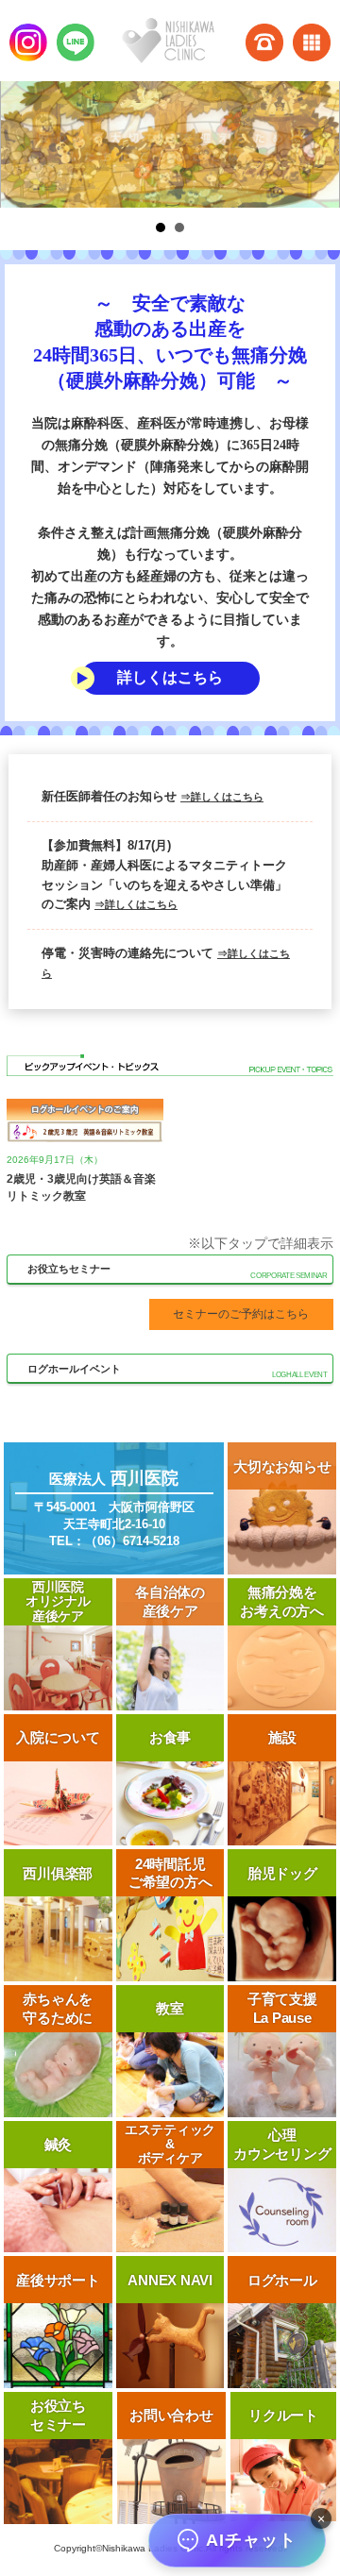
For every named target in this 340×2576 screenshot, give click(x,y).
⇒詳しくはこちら (222, 797)
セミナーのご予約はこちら (241, 1314)
